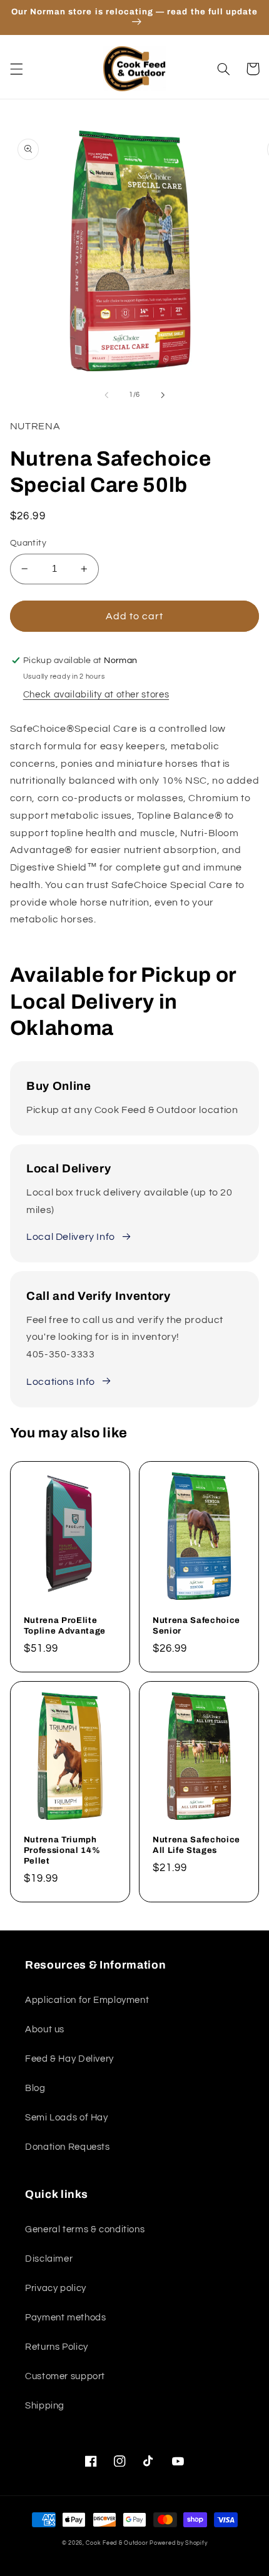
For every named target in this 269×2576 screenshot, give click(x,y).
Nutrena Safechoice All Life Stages (196, 1845)
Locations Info (61, 1382)
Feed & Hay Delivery (69, 2059)
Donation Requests (68, 2147)
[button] (16, 69)
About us (45, 2029)
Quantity (28, 543)
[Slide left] (106, 395)
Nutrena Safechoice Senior (196, 1625)
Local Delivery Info (71, 1237)
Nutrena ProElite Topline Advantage (65, 1625)
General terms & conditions (85, 2229)
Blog (35, 2088)
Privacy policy (56, 2288)
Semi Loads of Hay (67, 2118)
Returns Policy (57, 2347)
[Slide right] (163, 395)
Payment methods (65, 2318)
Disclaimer (49, 2259)
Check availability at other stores (96, 695)
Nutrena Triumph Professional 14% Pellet (62, 1850)
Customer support (65, 2376)
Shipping (45, 2406)
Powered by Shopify (178, 2543)
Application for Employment (87, 2000)
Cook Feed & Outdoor (117, 2543)
